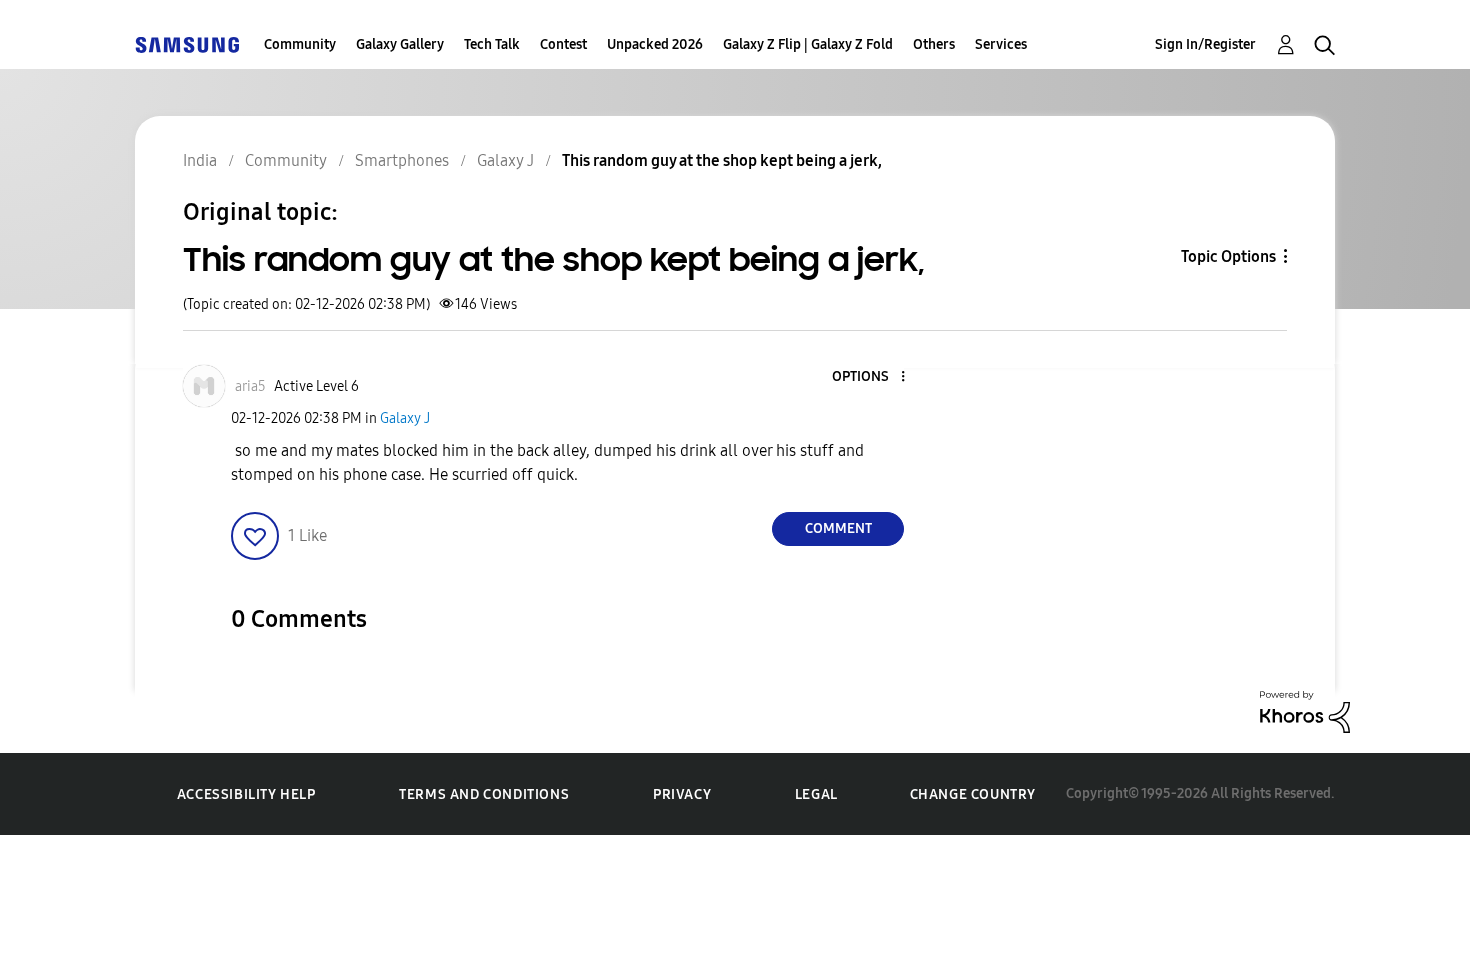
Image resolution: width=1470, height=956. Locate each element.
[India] (187, 44)
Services (1001, 44)
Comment (838, 528)
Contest (563, 44)
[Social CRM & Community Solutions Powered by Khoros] (1305, 710)
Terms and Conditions (484, 794)
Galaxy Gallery (400, 44)
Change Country (973, 794)
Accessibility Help (246, 794)
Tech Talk (492, 44)
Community (300, 44)
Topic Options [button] (1228, 256)
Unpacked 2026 (655, 44)
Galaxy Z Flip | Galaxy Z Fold (808, 44)
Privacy (682, 794)
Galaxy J (405, 418)
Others (934, 44)
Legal (816, 794)
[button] (870, 377)
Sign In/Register (1205, 44)
